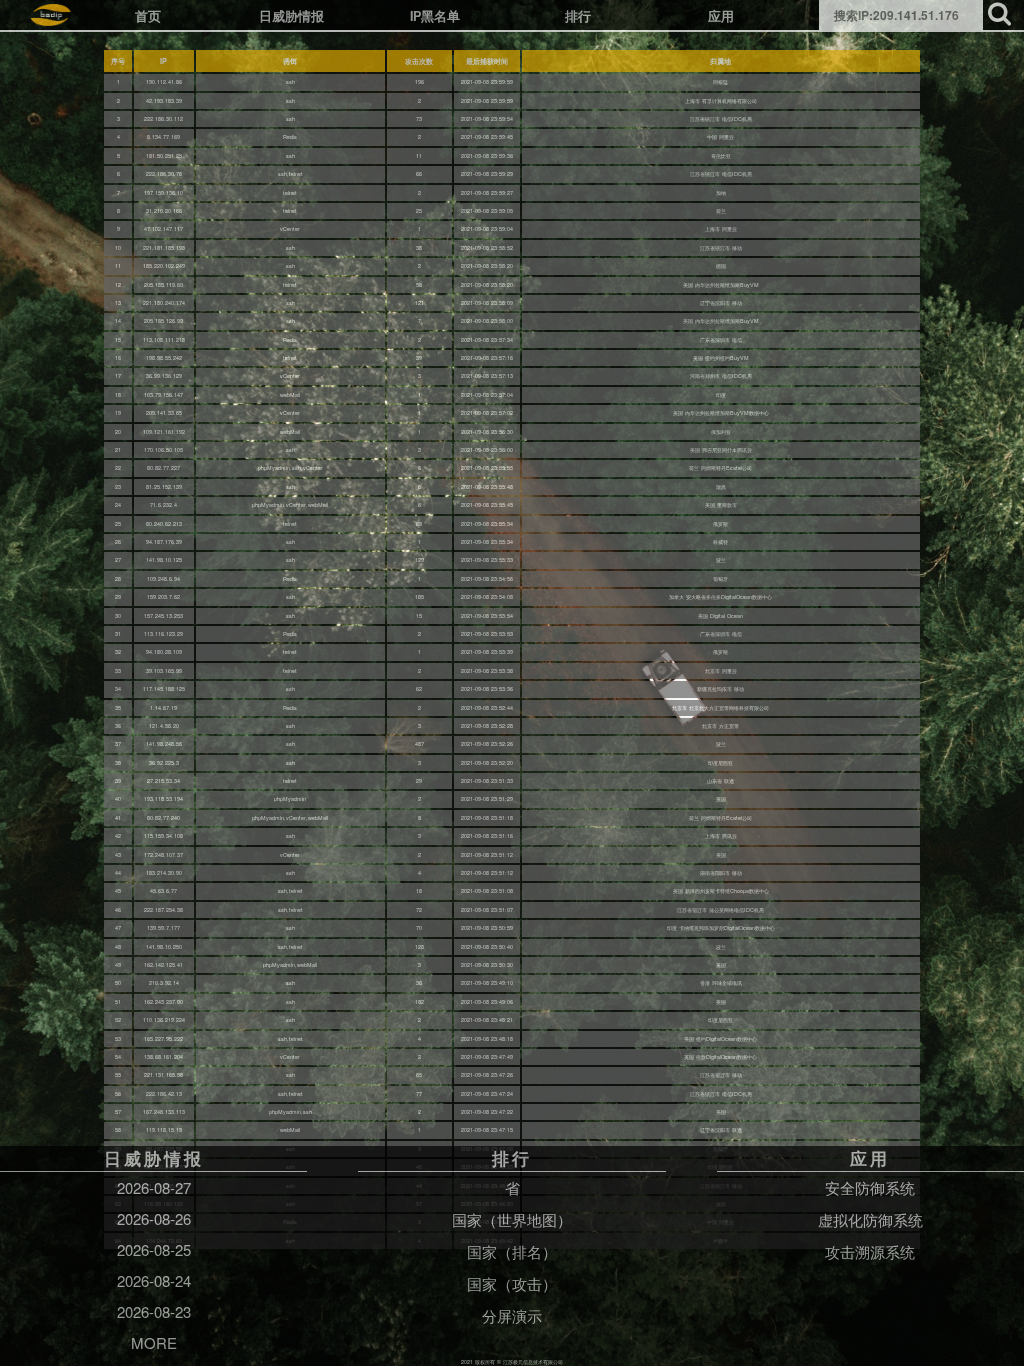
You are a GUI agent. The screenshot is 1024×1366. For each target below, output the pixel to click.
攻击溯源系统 (870, 1251)
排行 (578, 16)
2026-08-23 (154, 1311)
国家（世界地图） (512, 1219)
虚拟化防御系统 (870, 1219)
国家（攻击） (512, 1283)
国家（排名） (512, 1251)
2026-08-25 (154, 1249)
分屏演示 (512, 1315)
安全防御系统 (870, 1187)
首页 (148, 16)
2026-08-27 (154, 1187)
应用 (721, 16)
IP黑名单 (435, 16)
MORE (154, 1342)
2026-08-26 (154, 1218)
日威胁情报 (291, 16)
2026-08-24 (154, 1280)
